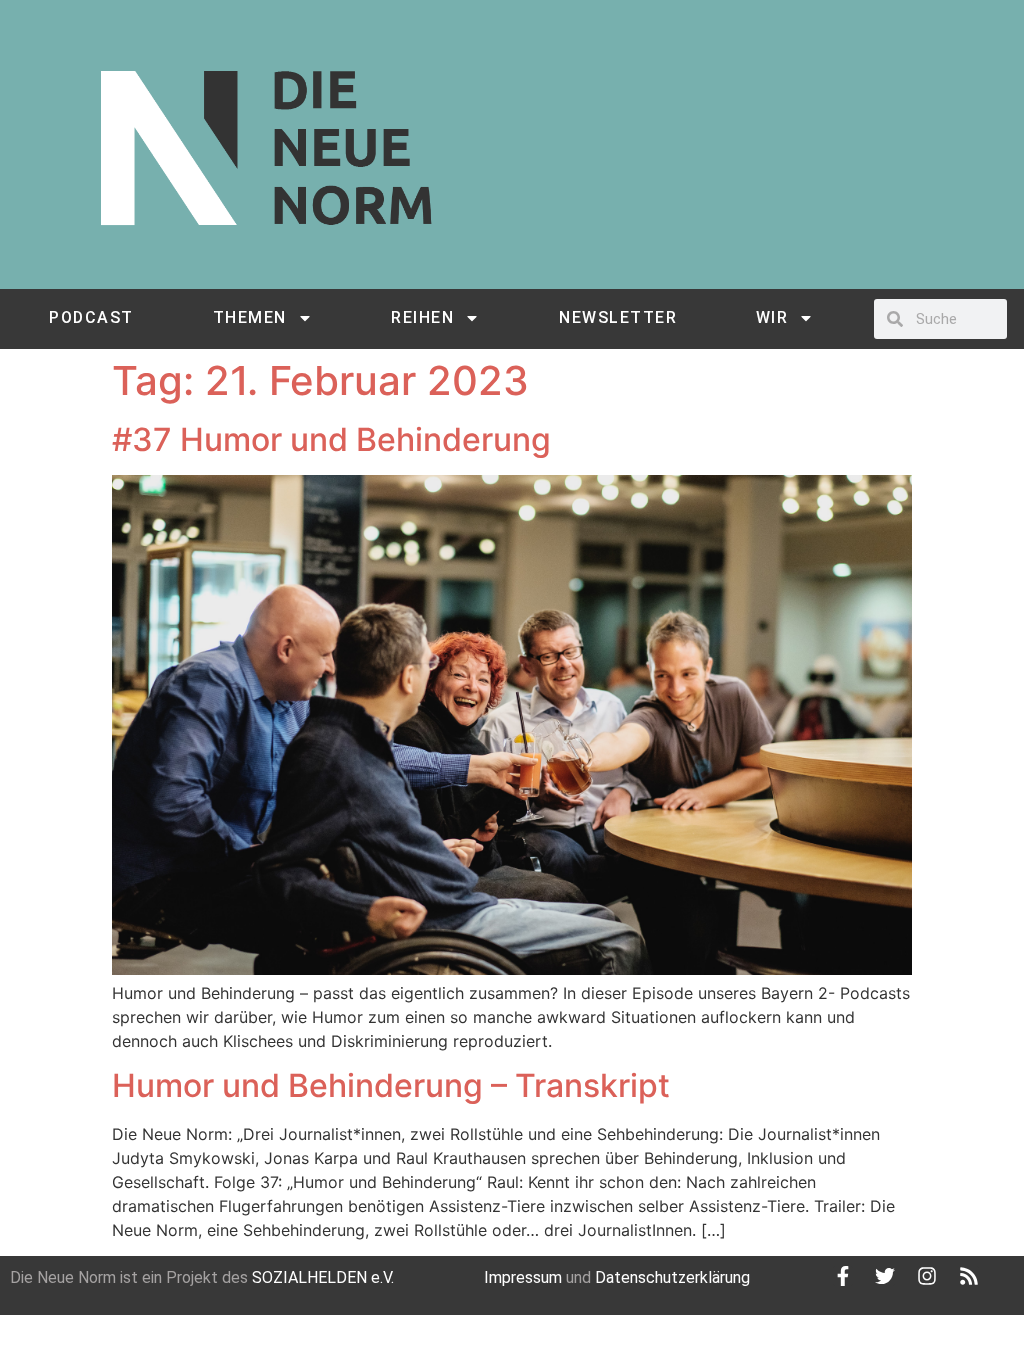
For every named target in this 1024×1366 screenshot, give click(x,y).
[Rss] (969, 1276)
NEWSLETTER (618, 317)
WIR (772, 317)
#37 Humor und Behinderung (331, 439)
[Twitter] (885, 1276)
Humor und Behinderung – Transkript (391, 1085)
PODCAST (91, 317)
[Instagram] (927, 1276)
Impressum (523, 1277)
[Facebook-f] (843, 1276)
